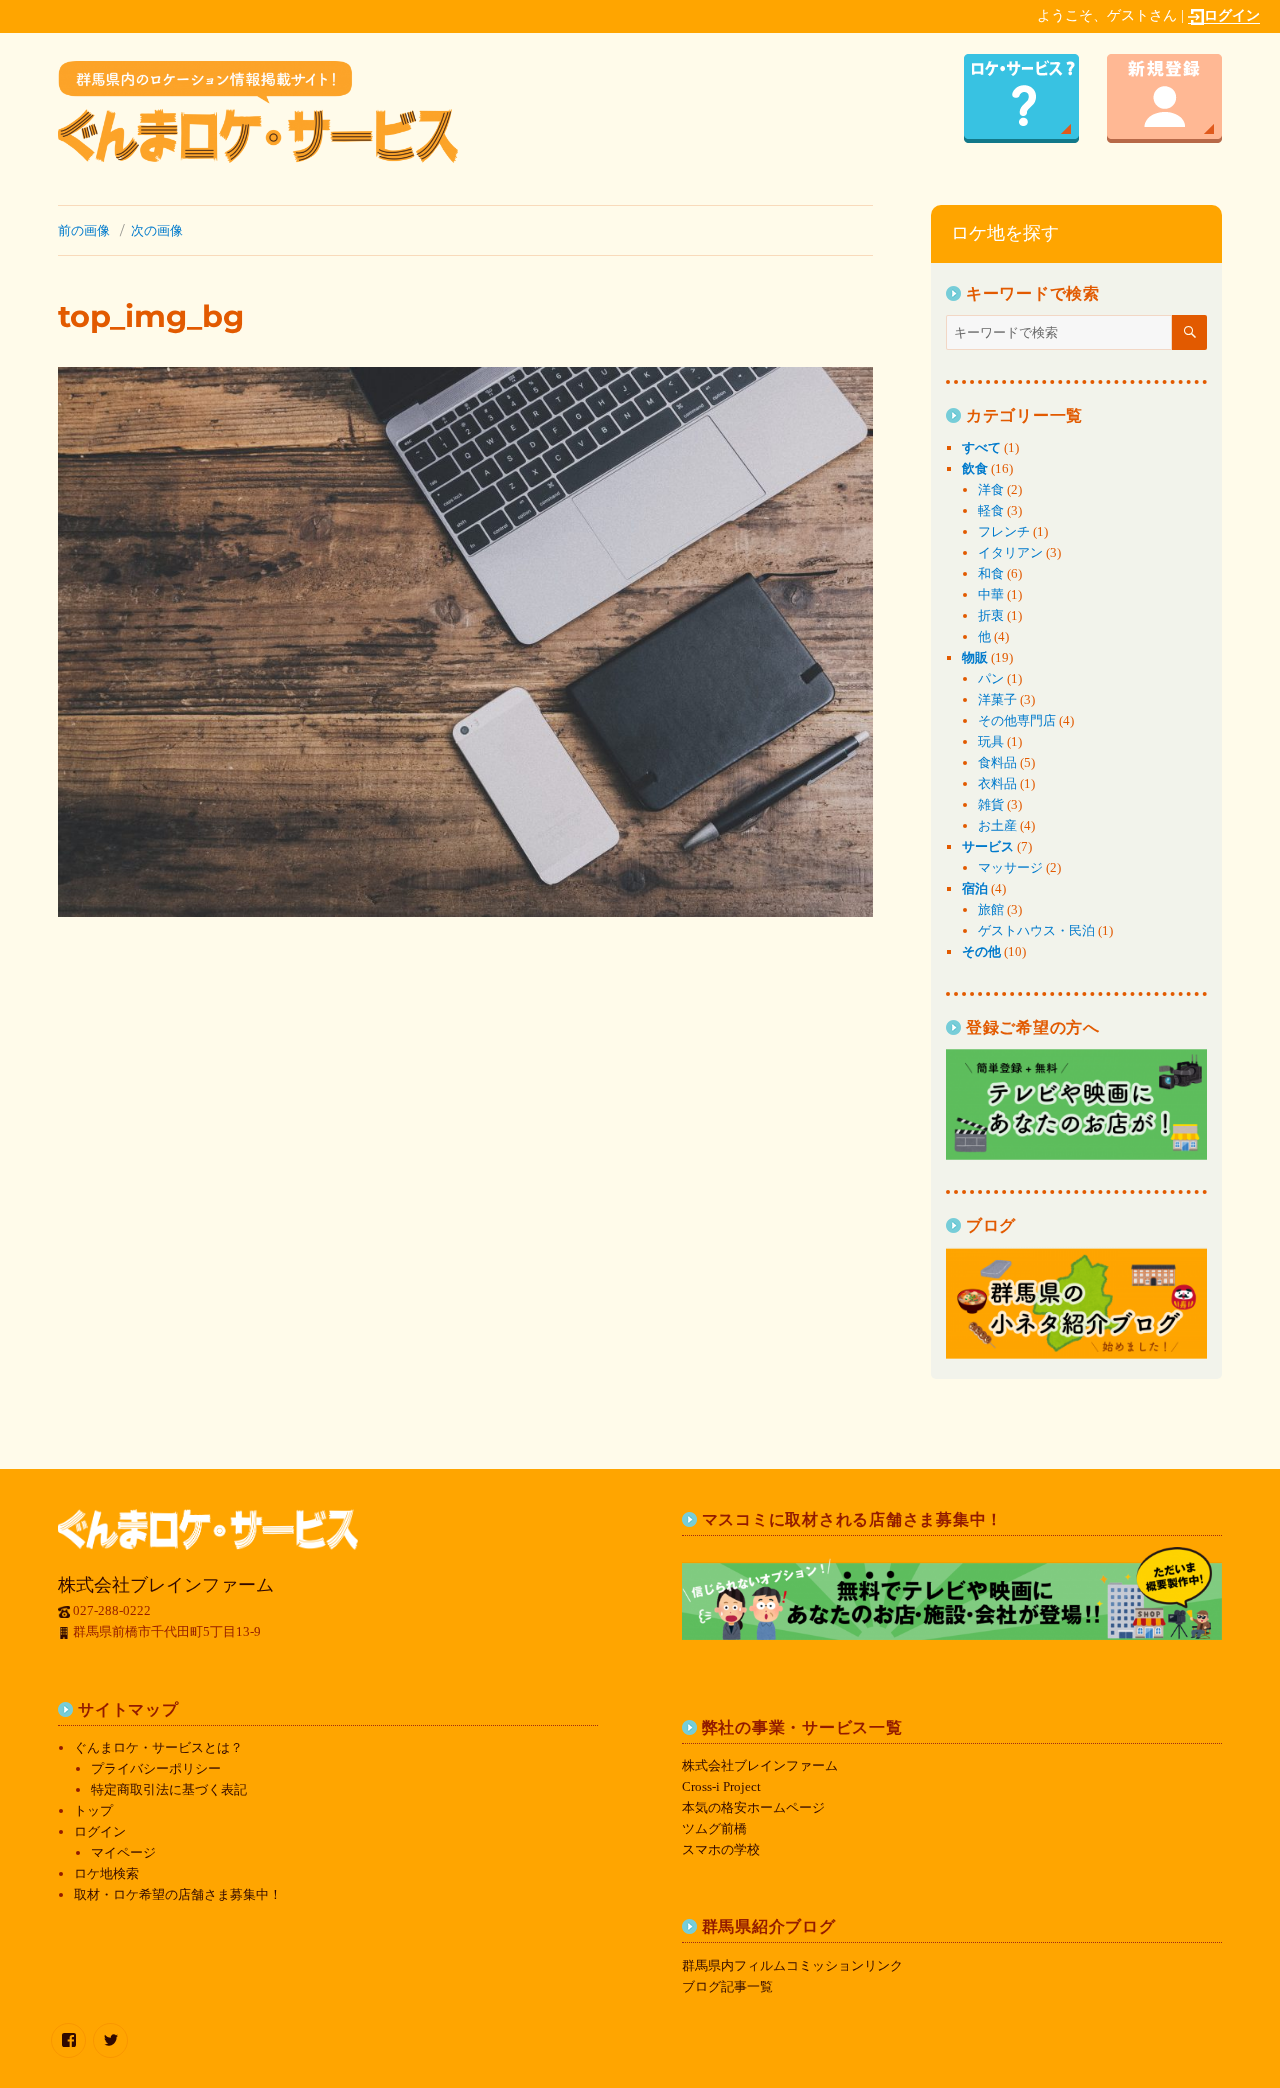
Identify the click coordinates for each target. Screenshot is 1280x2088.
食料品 (997, 762)
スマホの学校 (721, 1849)
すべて (981, 447)
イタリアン (1010, 552)
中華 (991, 594)
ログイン (1232, 15)
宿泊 (975, 888)
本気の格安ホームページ (753, 1807)
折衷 (991, 615)
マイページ (123, 1852)
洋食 (991, 489)
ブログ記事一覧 (727, 1986)
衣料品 (997, 783)
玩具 (991, 741)
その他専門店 (1017, 720)
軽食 (991, 510)
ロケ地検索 (106, 1873)
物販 (975, 657)
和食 (991, 573)
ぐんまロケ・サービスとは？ (158, 1747)
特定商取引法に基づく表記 (169, 1789)
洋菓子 (997, 699)
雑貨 (991, 804)
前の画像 (84, 230)
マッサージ (1010, 867)
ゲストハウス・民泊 (1036, 930)
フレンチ (1004, 531)
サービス (988, 846)
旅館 (991, 909)
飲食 (975, 468)
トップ (93, 1810)
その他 (981, 951)
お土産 (997, 825)
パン (991, 678)
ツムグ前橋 (714, 1828)
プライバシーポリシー (156, 1768)
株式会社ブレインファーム (760, 1765)
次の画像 (157, 230)
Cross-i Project (721, 1786)
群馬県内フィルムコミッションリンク (792, 1965)
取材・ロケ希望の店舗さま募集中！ (178, 1894)
